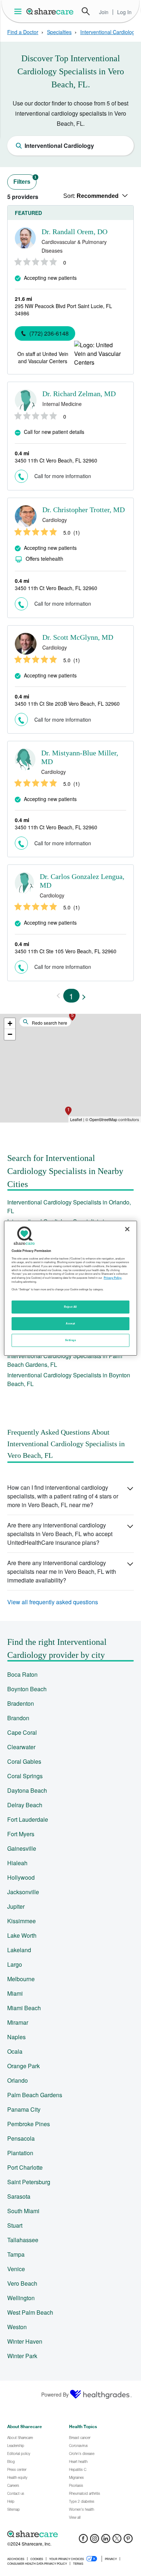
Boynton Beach (27, 1689)
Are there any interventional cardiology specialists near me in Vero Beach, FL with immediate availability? (62, 1571)
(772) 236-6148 (49, 333)
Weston (17, 2327)
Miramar (18, 2022)
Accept (70, 1323)
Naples (16, 2037)
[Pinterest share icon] (128, 2541)
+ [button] (10, 1023)
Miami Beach (24, 2008)
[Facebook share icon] (83, 2541)
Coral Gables (24, 1761)
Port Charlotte (25, 2167)
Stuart (15, 2225)
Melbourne (21, 1979)
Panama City (24, 2109)
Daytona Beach (27, 1790)
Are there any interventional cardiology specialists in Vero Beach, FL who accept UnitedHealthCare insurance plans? (60, 1534)
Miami (15, 1993)
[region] (71, 1288)
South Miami (23, 2211)
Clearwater (21, 1747)
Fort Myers (21, 1834)
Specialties (59, 32)
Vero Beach (22, 2283)
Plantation (20, 2153)
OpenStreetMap (103, 1119)
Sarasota (19, 2196)
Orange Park (23, 2066)
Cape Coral (22, 1732)
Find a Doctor (23, 32)
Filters (25, 180)
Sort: (91, 196)
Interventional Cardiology (109, 32)
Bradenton (21, 1703)
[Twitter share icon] (117, 2541)
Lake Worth (22, 1935)
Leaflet (76, 1119)
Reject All (70, 1307)
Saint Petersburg (29, 2182)
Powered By (55, 2394)
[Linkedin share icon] (106, 2541)
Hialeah (17, 1863)
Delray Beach (25, 1805)
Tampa (16, 2254)
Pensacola (21, 2138)
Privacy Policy (113, 1278)
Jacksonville (23, 1892)
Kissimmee (22, 1921)
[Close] (127, 1229)
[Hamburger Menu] (19, 11)
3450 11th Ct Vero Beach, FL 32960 (56, 460)
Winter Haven (25, 2341)
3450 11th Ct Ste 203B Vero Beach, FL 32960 (67, 704)
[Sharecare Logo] (50, 11)
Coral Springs (25, 1776)
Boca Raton (22, 1674)
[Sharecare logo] (70, 2534)
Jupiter (16, 1906)
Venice (16, 2269)
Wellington (21, 2298)
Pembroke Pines (29, 2124)
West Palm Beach (30, 2312)
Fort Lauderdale (28, 1819)
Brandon (18, 1718)
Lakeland (19, 1950)
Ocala (15, 2051)
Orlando (18, 2080)
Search (86, 11)
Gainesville (22, 1848)
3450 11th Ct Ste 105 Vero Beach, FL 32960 (66, 951)
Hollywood (21, 1877)
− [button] (10, 1034)
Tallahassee (23, 2240)
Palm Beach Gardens (35, 2095)
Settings (70, 1340)
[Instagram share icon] (95, 2541)
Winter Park (22, 2356)
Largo (15, 1964)
